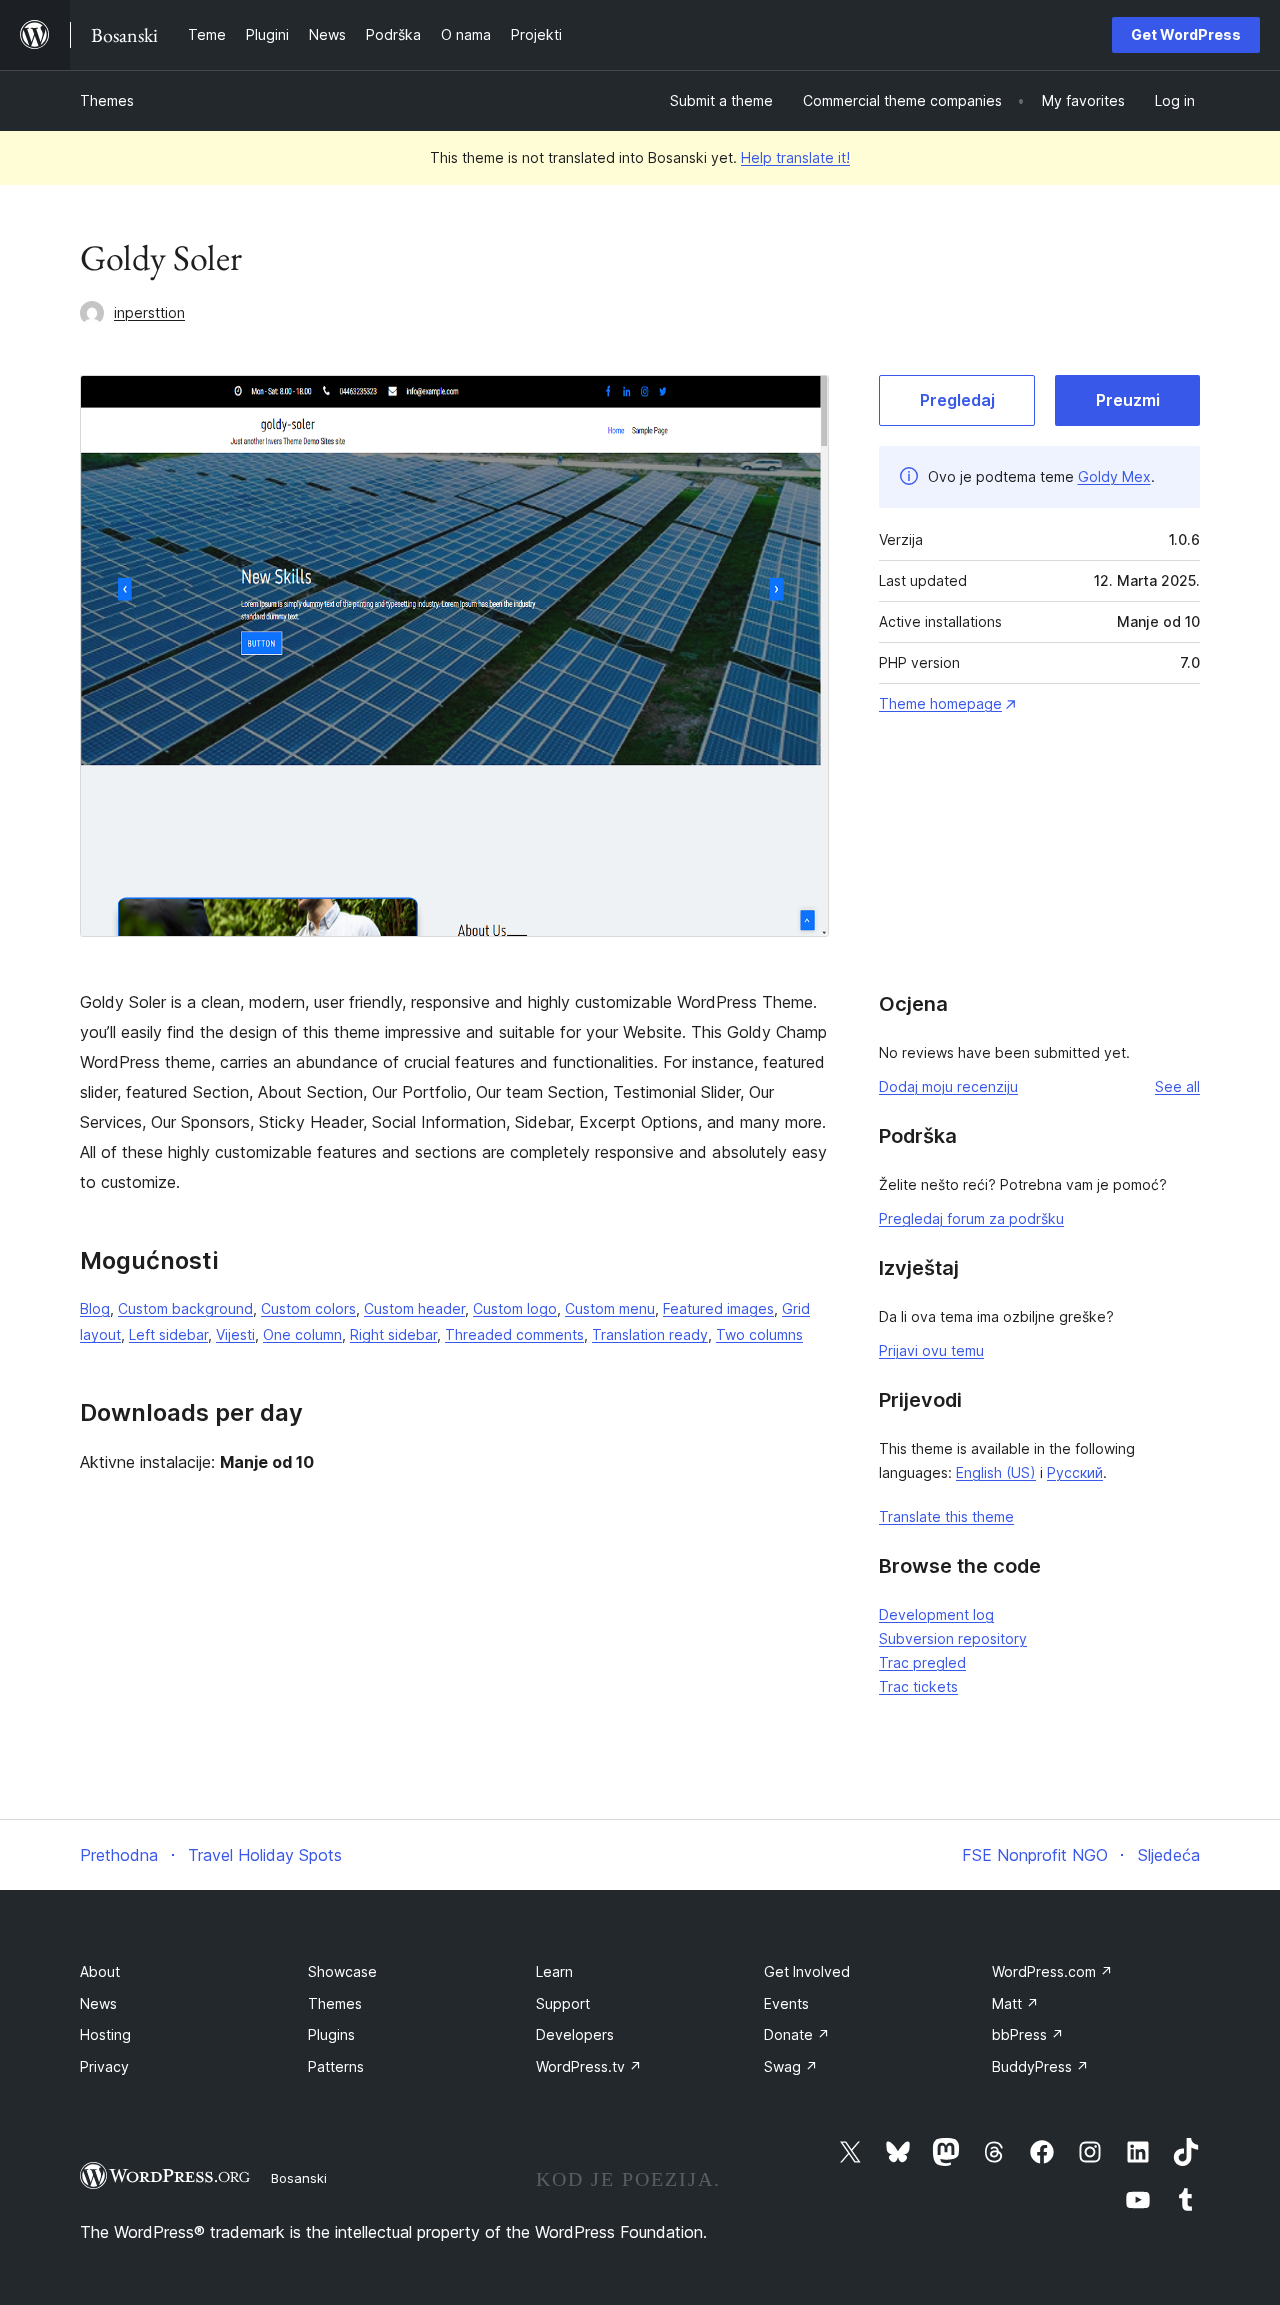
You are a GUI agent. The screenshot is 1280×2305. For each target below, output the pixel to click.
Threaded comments (514, 1334)
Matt (1015, 2003)
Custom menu (610, 1308)
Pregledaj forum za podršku (971, 1218)
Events (786, 2003)
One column (302, 1334)
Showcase (342, 1971)
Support (563, 2003)
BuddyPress (1040, 2066)
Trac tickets (918, 1686)
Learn (554, 1971)
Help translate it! (795, 157)
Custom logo (515, 1308)
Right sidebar (393, 1334)
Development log (936, 1614)
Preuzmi (1128, 400)
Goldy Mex (1114, 476)
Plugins (331, 2034)
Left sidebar (168, 1334)
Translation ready (650, 1334)
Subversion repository (953, 1638)
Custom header (414, 1308)
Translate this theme (946, 1516)
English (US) (996, 1472)
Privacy (104, 2066)
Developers (575, 2034)
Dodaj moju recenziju (948, 1086)
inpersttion (149, 312)
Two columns (759, 1334)
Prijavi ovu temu (931, 1350)
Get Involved (807, 1971)
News (98, 2003)
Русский (1075, 1472)
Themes (107, 100)
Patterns (336, 2066)
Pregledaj (957, 400)
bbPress (1028, 2034)
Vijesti (235, 1334)
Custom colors (308, 1308)
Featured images (718, 1308)
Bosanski (299, 2178)
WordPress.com (1052, 1971)
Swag (791, 2066)
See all (1177, 1086)
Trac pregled (922, 1662)
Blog (95, 1308)
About (100, 1971)
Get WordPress (1186, 34)
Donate (797, 2034)
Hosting (105, 2034)
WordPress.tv (589, 2066)
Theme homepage (940, 703)
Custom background (185, 1308)
